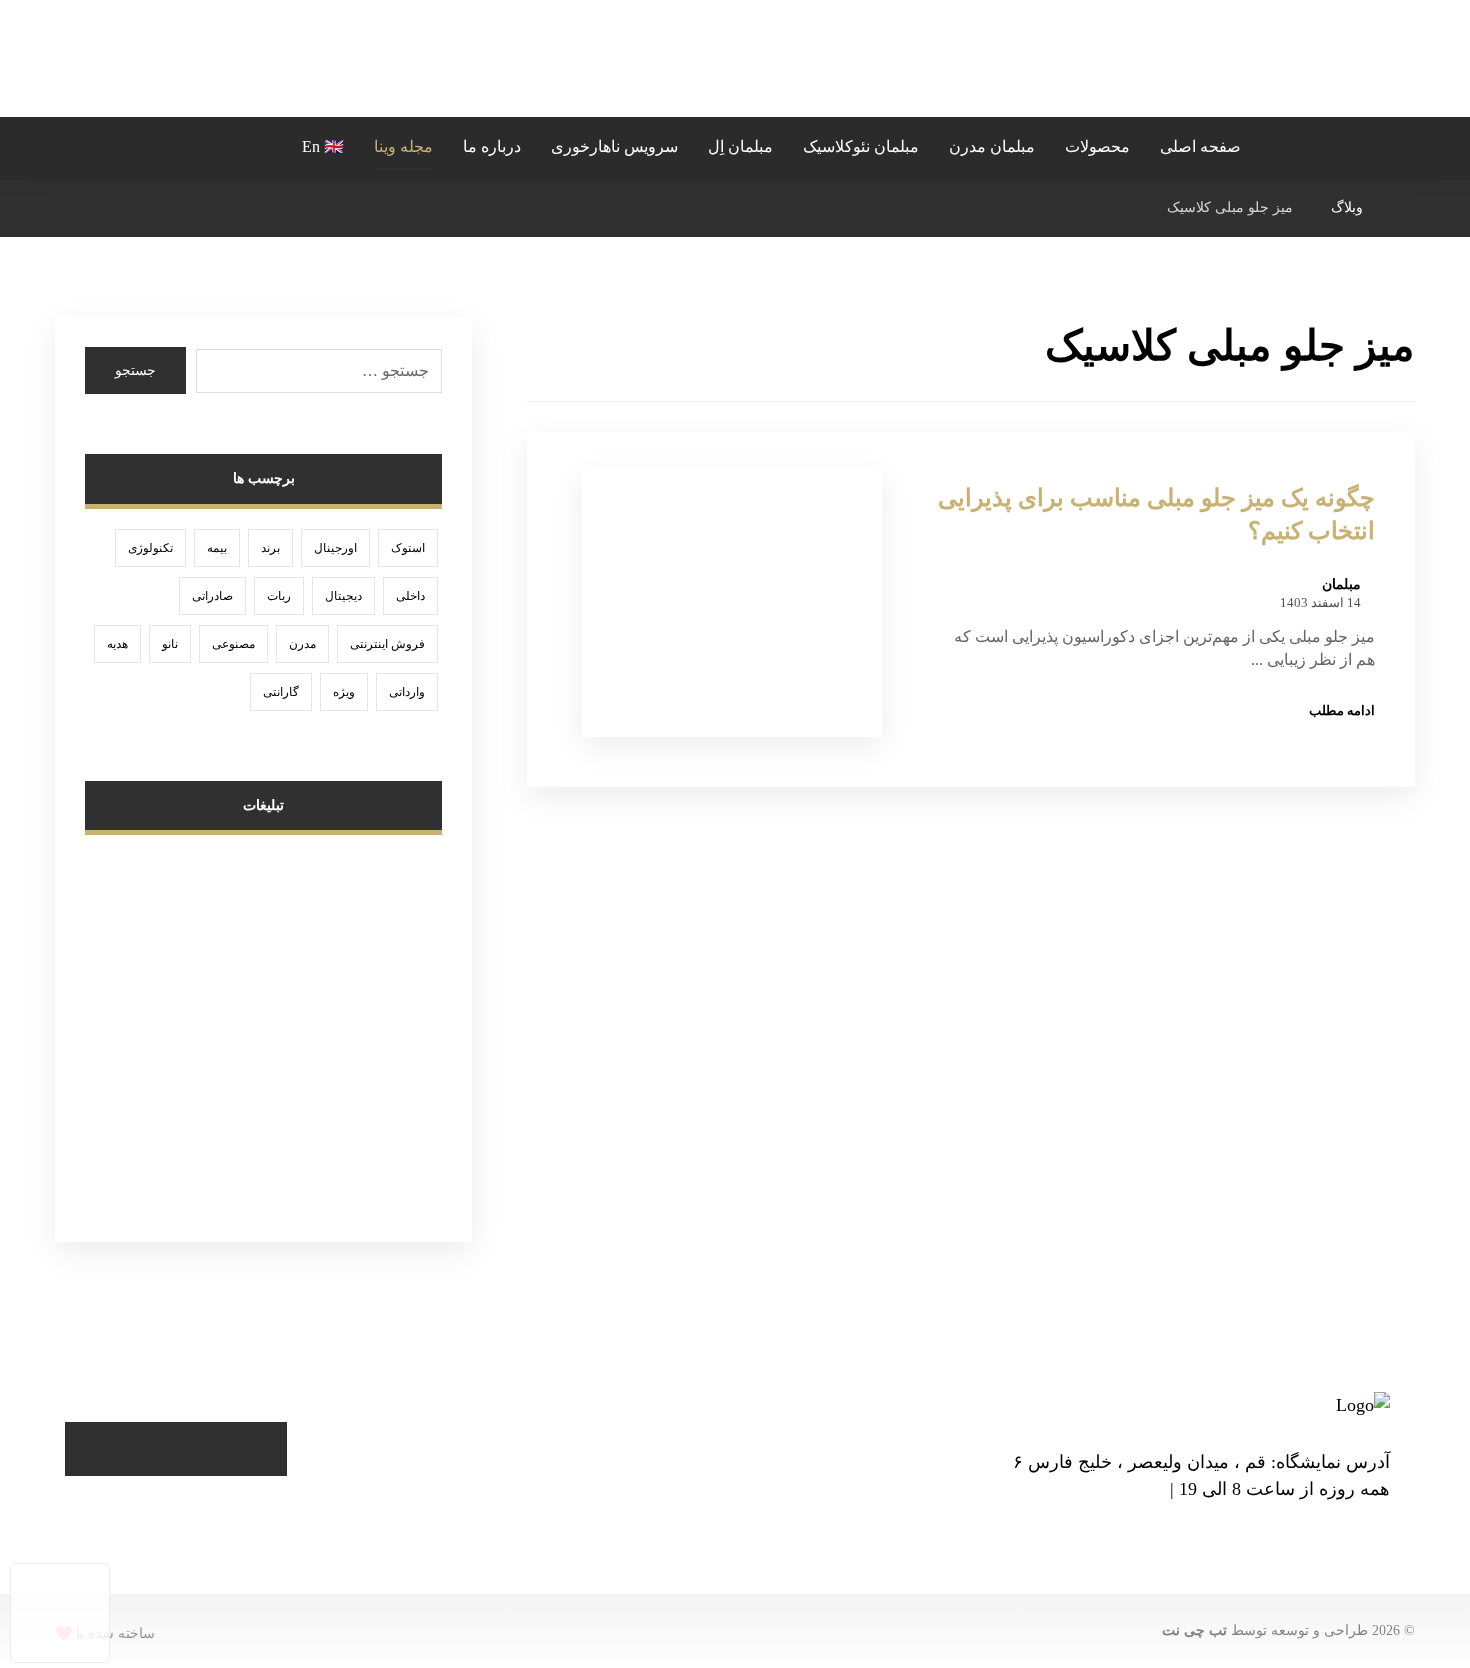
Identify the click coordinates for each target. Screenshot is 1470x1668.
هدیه (117, 644)
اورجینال (335, 548)
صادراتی (212, 596)
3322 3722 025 (1117, 1490)
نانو (170, 644)
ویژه (344, 692)
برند (270, 548)
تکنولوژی (150, 548)
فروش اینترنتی (387, 644)
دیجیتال (343, 596)
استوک (408, 548)
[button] (251, 144)
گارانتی (281, 692)
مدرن (302, 644)
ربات (279, 596)
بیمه (217, 548)
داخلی (410, 596)
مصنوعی (233, 644)
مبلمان (1341, 585)
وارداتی (407, 692)
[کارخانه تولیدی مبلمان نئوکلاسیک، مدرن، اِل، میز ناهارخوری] (735, 58)
